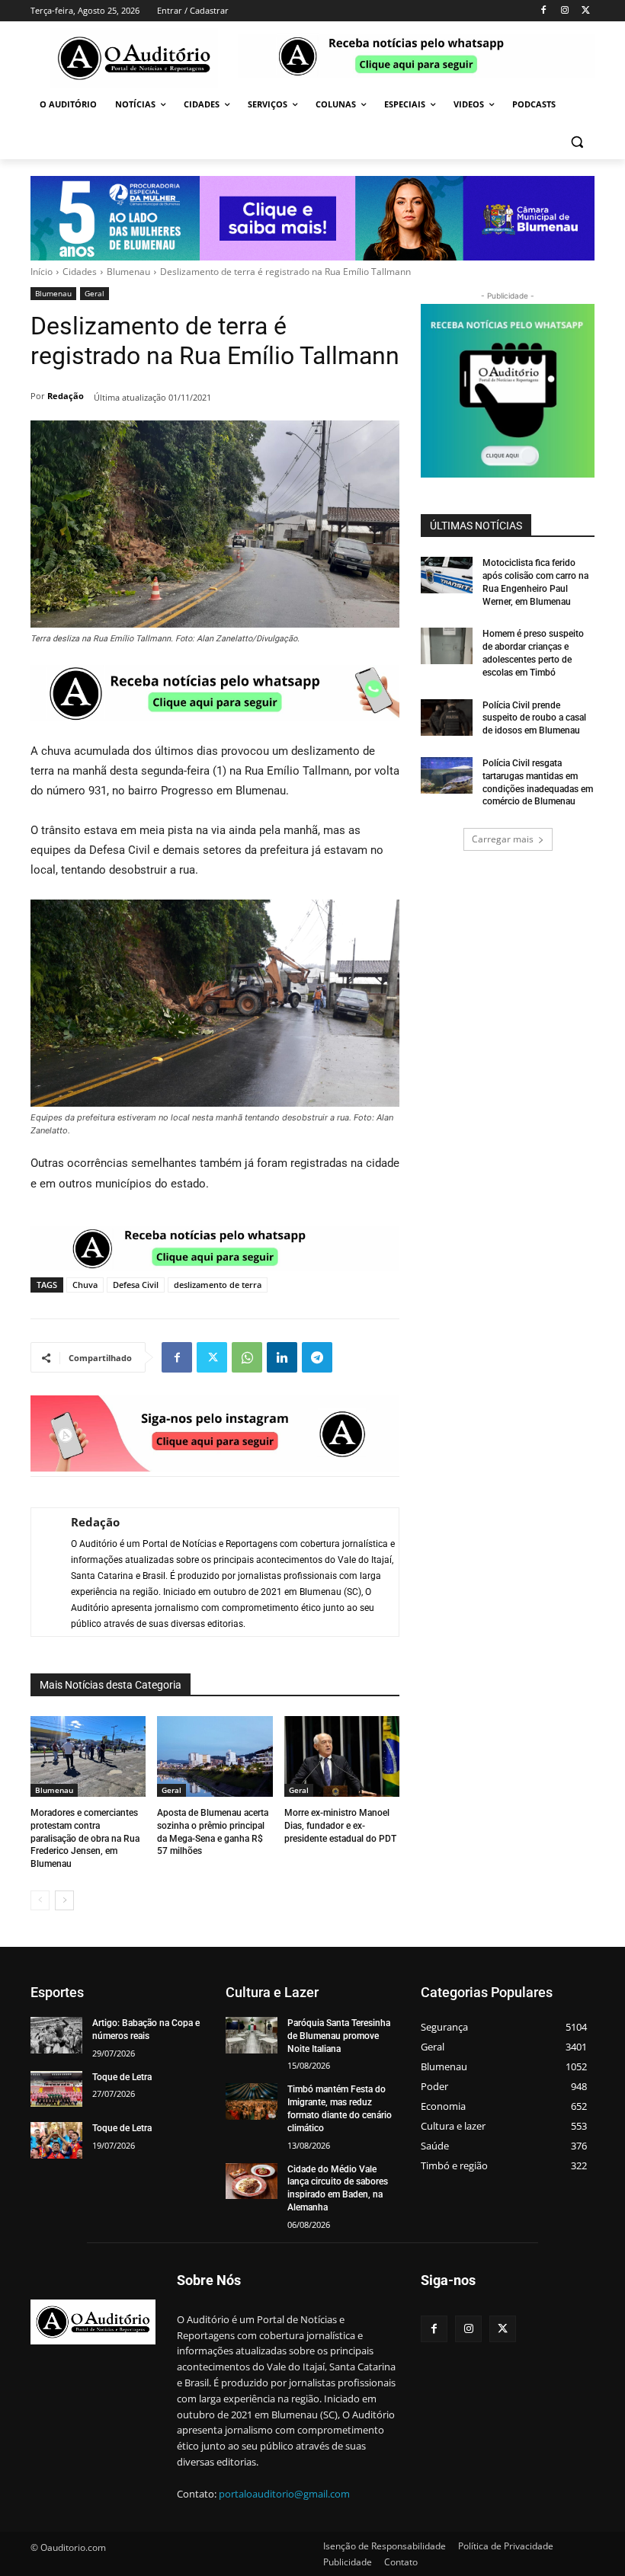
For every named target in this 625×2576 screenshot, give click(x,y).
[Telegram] (317, 1357)
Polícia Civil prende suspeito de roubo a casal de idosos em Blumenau (534, 718)
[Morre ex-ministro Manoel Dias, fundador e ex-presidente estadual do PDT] (342, 1756)
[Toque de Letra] (56, 2089)
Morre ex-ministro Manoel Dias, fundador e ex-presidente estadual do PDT (340, 1826)
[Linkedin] (282, 1357)
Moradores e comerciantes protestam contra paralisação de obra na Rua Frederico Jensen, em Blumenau (85, 1838)
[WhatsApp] (247, 1357)
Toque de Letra (122, 2077)
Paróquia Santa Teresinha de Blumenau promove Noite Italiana (339, 2036)
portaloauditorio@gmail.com (284, 2494)
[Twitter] (586, 11)
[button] (577, 141)
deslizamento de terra (218, 1285)
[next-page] (64, 1900)
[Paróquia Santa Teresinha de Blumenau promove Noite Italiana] (252, 2035)
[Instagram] (564, 11)
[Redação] (43, 1572)
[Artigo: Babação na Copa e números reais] (56, 2035)
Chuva (85, 1285)
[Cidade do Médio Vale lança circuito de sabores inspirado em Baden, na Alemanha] (252, 2181)
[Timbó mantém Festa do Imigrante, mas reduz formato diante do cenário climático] (252, 2101)
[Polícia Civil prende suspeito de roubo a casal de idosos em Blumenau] (447, 718)
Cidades (80, 272)
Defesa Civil (136, 1285)
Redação (66, 396)
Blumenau (128, 272)
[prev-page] (40, 1900)
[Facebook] (544, 11)
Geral (95, 293)
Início (42, 272)
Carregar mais (503, 839)
